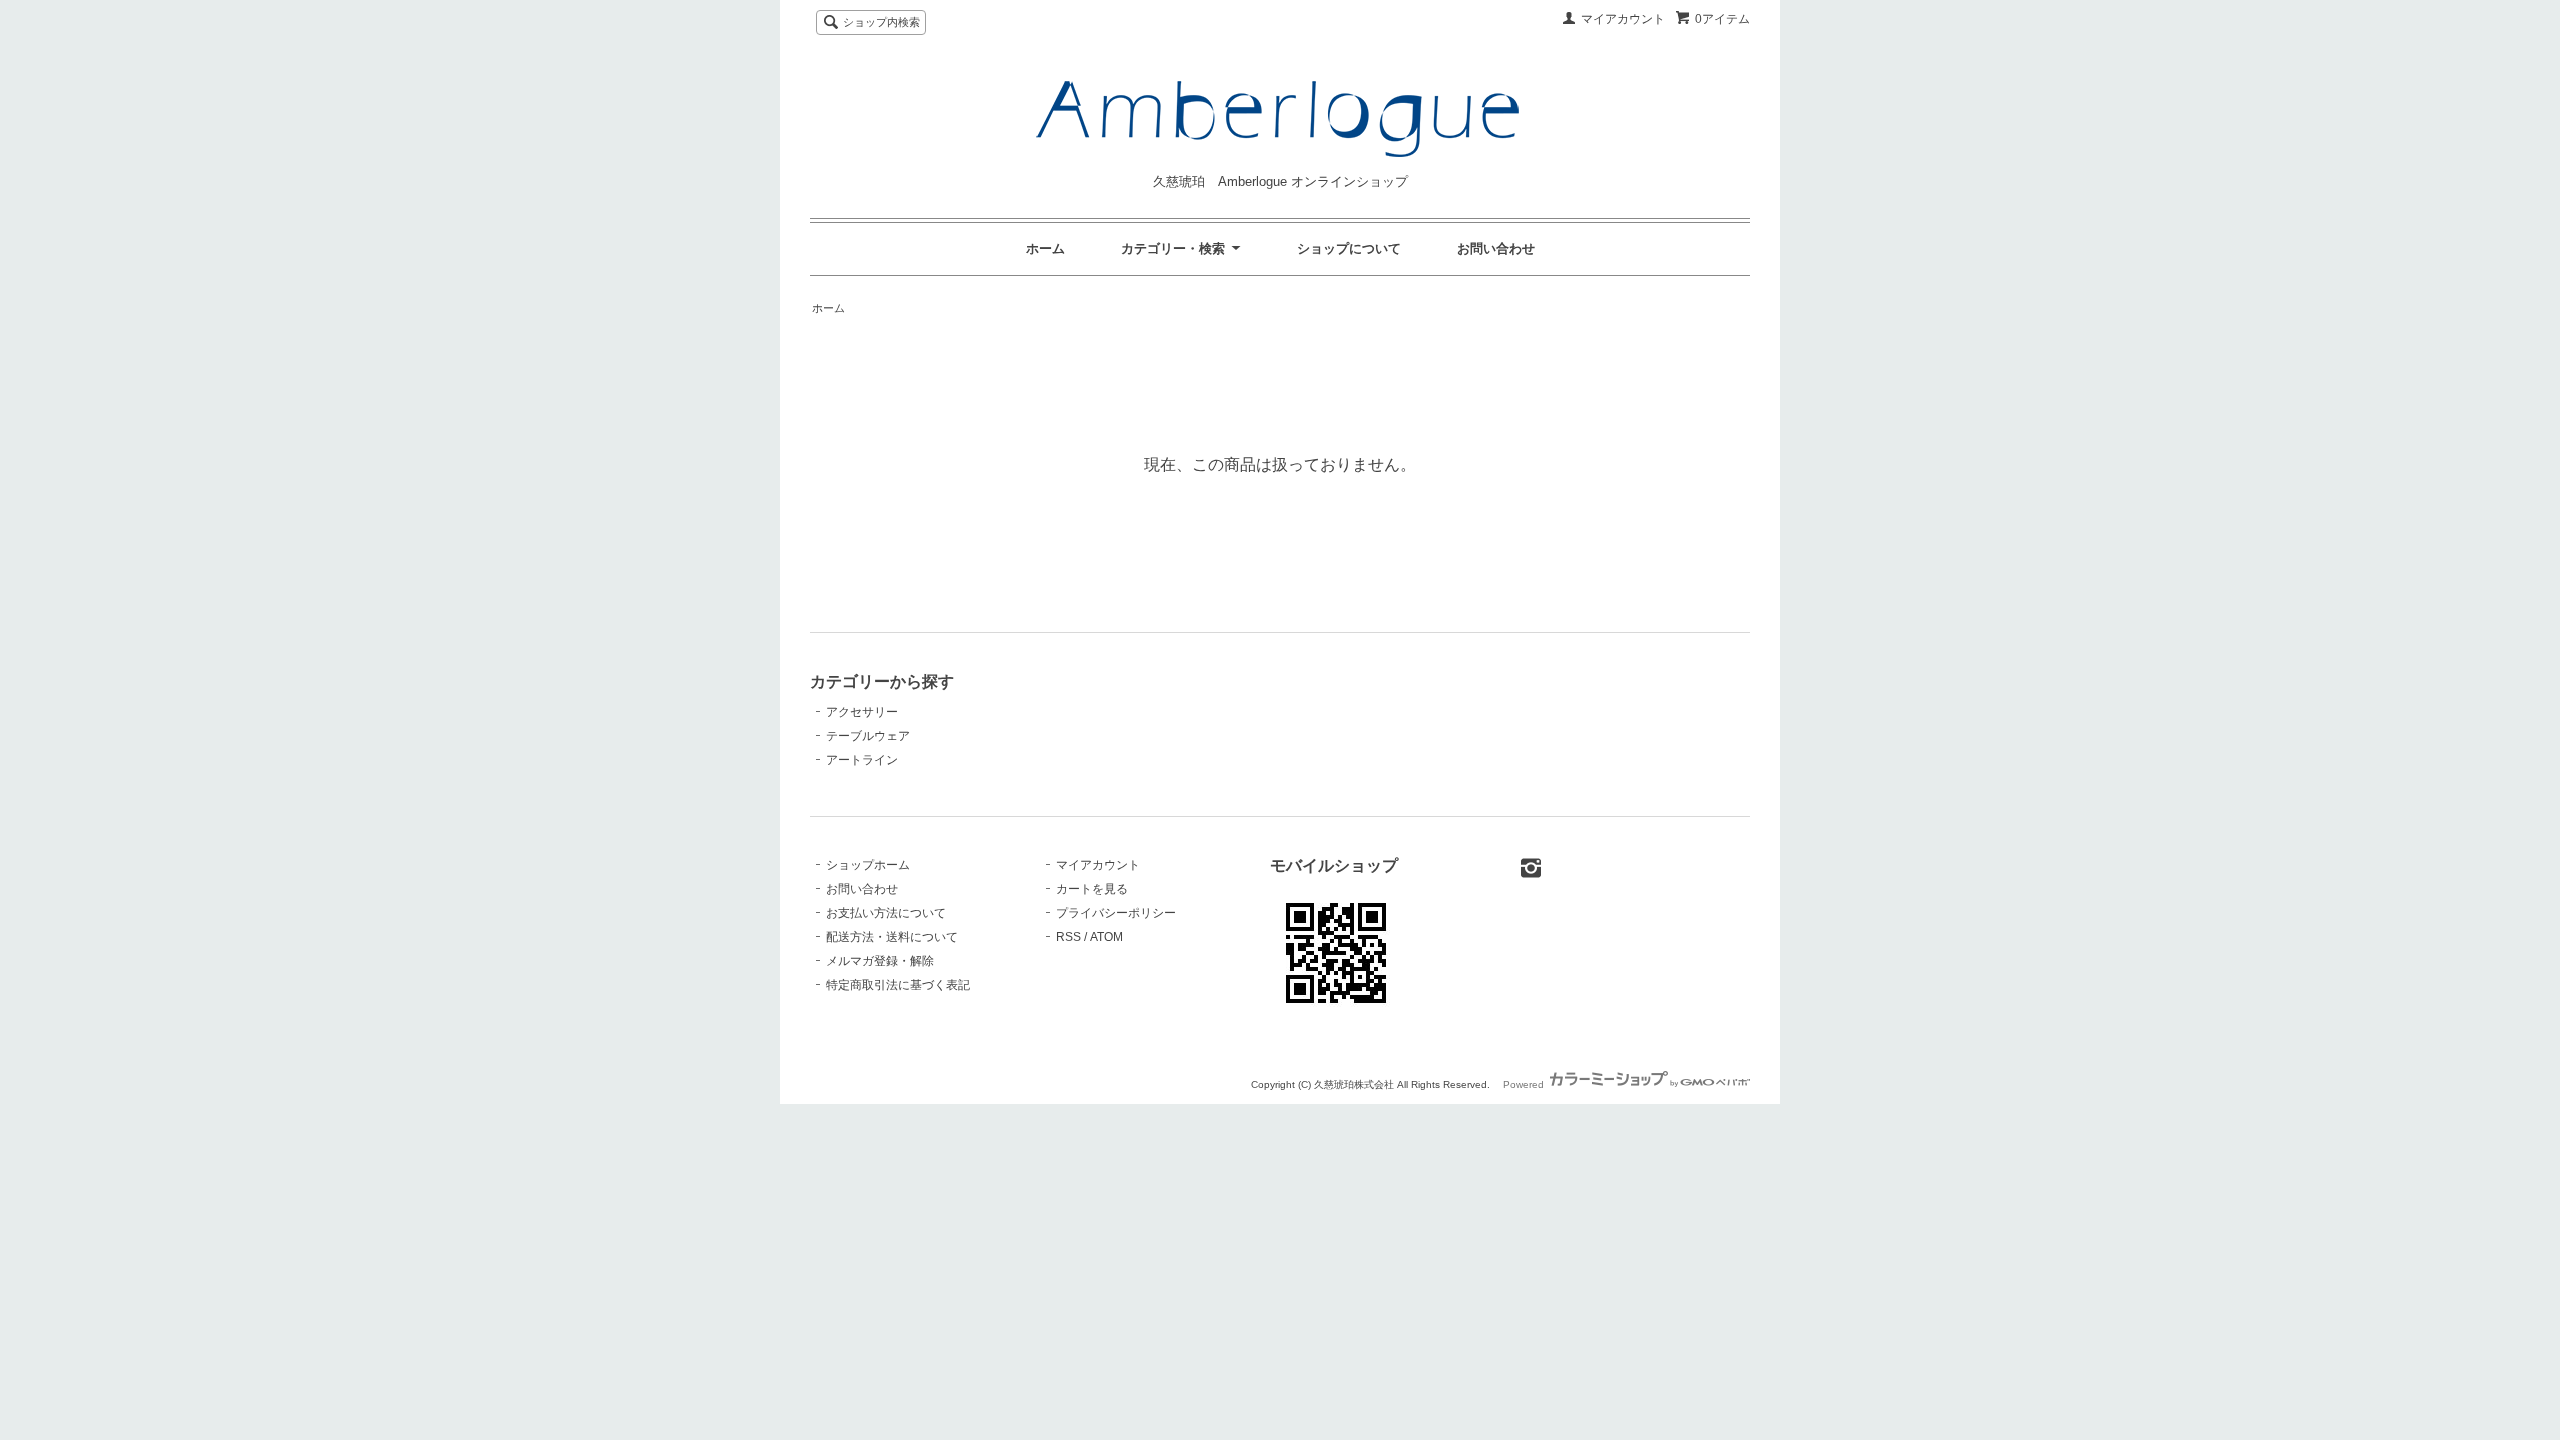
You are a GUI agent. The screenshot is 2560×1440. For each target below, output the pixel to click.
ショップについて (1349, 248)
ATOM (1106, 937)
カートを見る (1092, 889)
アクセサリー (862, 712)
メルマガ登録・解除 (880, 961)
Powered (1525, 1084)
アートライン (862, 760)
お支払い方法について (886, 913)
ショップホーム (868, 865)
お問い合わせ (1496, 248)
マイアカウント (1623, 19)
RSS (1068, 937)
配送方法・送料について (892, 937)
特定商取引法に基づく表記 (898, 985)
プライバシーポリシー (1116, 913)
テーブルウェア (868, 736)
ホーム (1045, 248)
